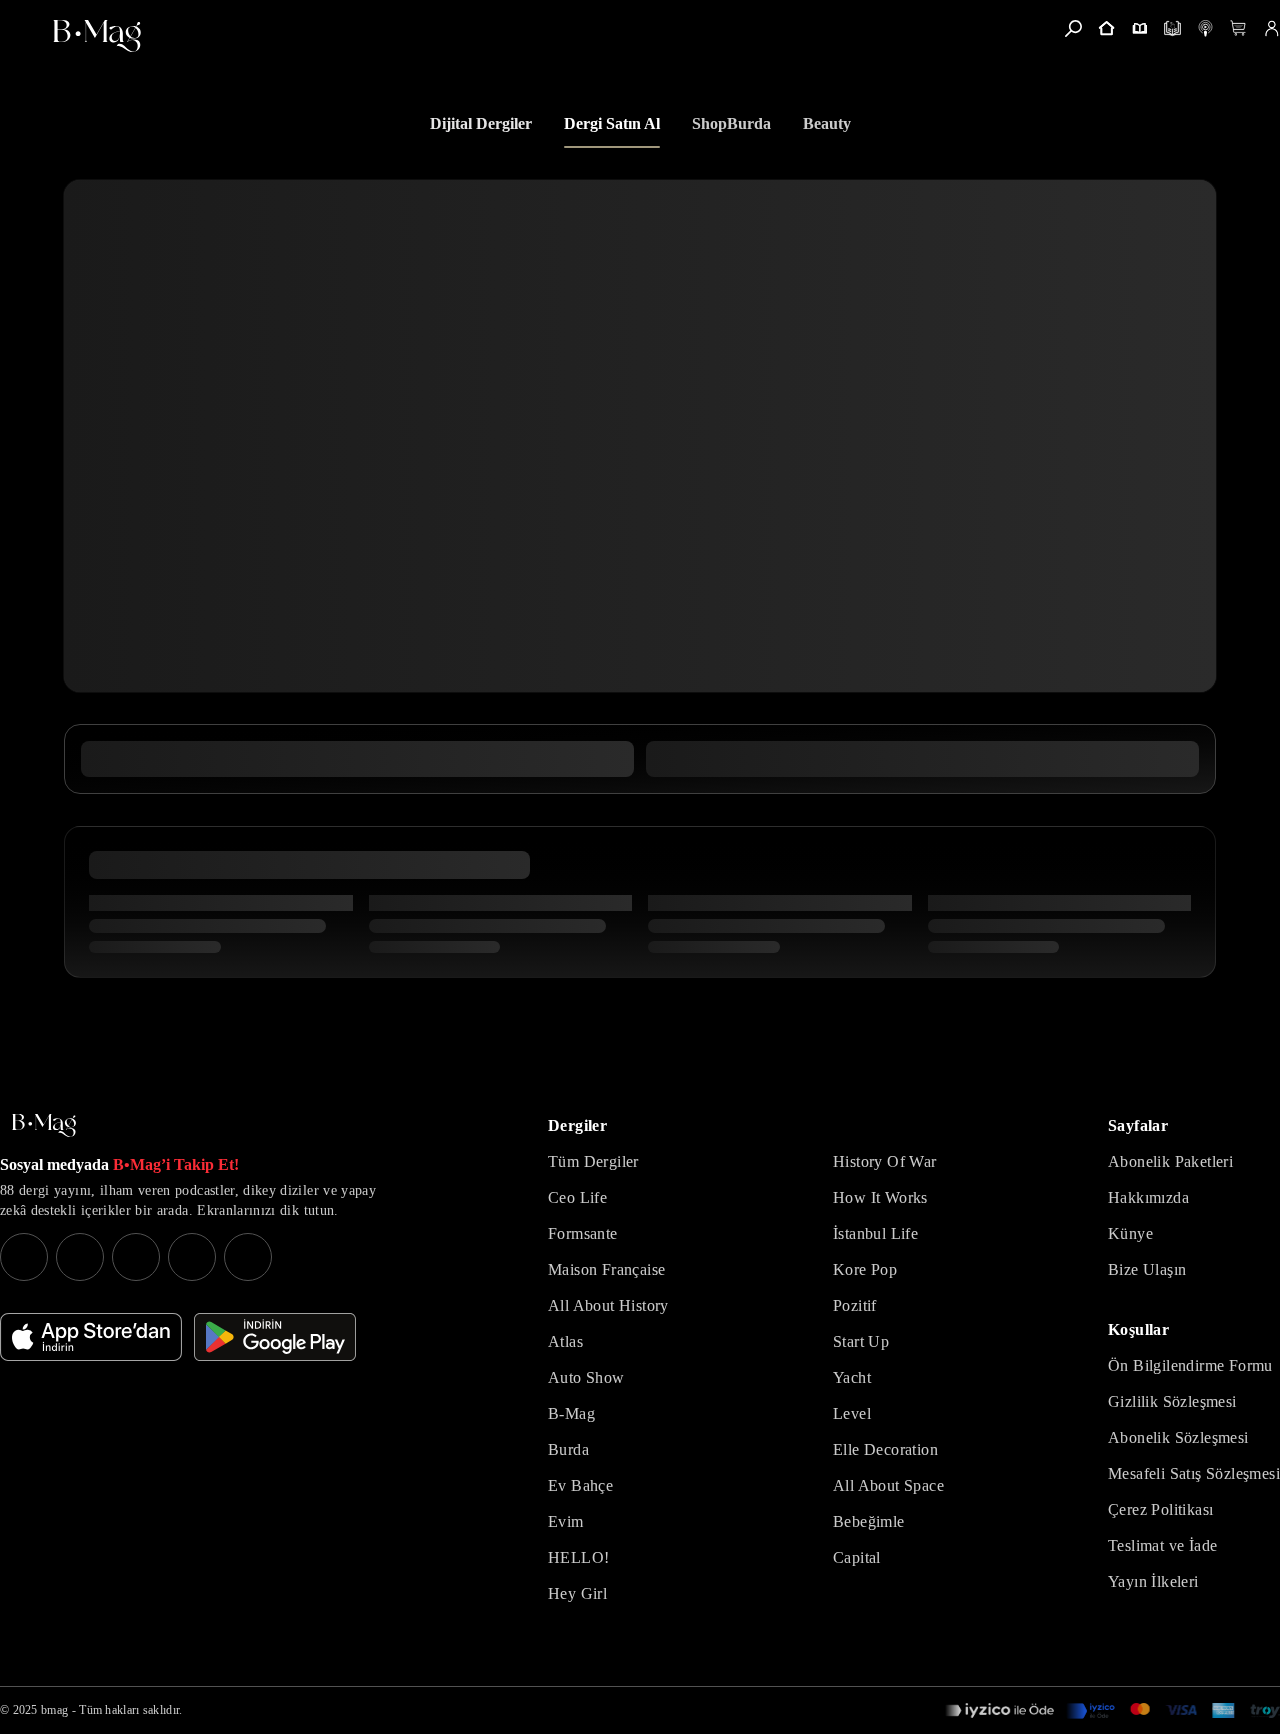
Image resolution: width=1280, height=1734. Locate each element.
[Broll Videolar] (1205, 28)
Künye (1130, 1233)
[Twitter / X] (136, 1257)
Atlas (565, 1341)
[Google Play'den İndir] (275, 1337)
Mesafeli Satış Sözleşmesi (1194, 1473)
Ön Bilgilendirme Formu (1190, 1365)
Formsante (583, 1233)
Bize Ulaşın (1147, 1269)
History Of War (885, 1161)
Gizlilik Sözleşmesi (1172, 1401)
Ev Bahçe (580, 1485)
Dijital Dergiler (481, 123)
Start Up (861, 1341)
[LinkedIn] (192, 1257)
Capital (857, 1557)
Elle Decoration (885, 1449)
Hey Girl (577, 1593)
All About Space (888, 1485)
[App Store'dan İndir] (91, 1337)
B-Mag (571, 1413)
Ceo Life (577, 1197)
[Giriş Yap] (1271, 28)
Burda (568, 1449)
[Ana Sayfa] (44, 1125)
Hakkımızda (1148, 1197)
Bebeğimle (869, 1521)
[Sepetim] (1238, 28)
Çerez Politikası (1160, 1509)
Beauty (827, 123)
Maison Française (606, 1269)
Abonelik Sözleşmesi (1178, 1437)
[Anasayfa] (1106, 28)
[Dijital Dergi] (1172, 28)
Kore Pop (865, 1269)
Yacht (852, 1377)
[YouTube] (80, 1257)
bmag (54, 1710)
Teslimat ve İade (1162, 1545)
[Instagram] (24, 1257)
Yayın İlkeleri (1153, 1581)
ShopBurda (731, 123)
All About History (608, 1305)
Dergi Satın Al (612, 123)
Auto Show (586, 1377)
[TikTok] (248, 1257)
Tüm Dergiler (593, 1161)
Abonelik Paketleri (1170, 1161)
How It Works (880, 1197)
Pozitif (855, 1305)
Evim (566, 1521)
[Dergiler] (1139, 28)
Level (852, 1413)
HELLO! (578, 1557)
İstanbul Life (875, 1233)
